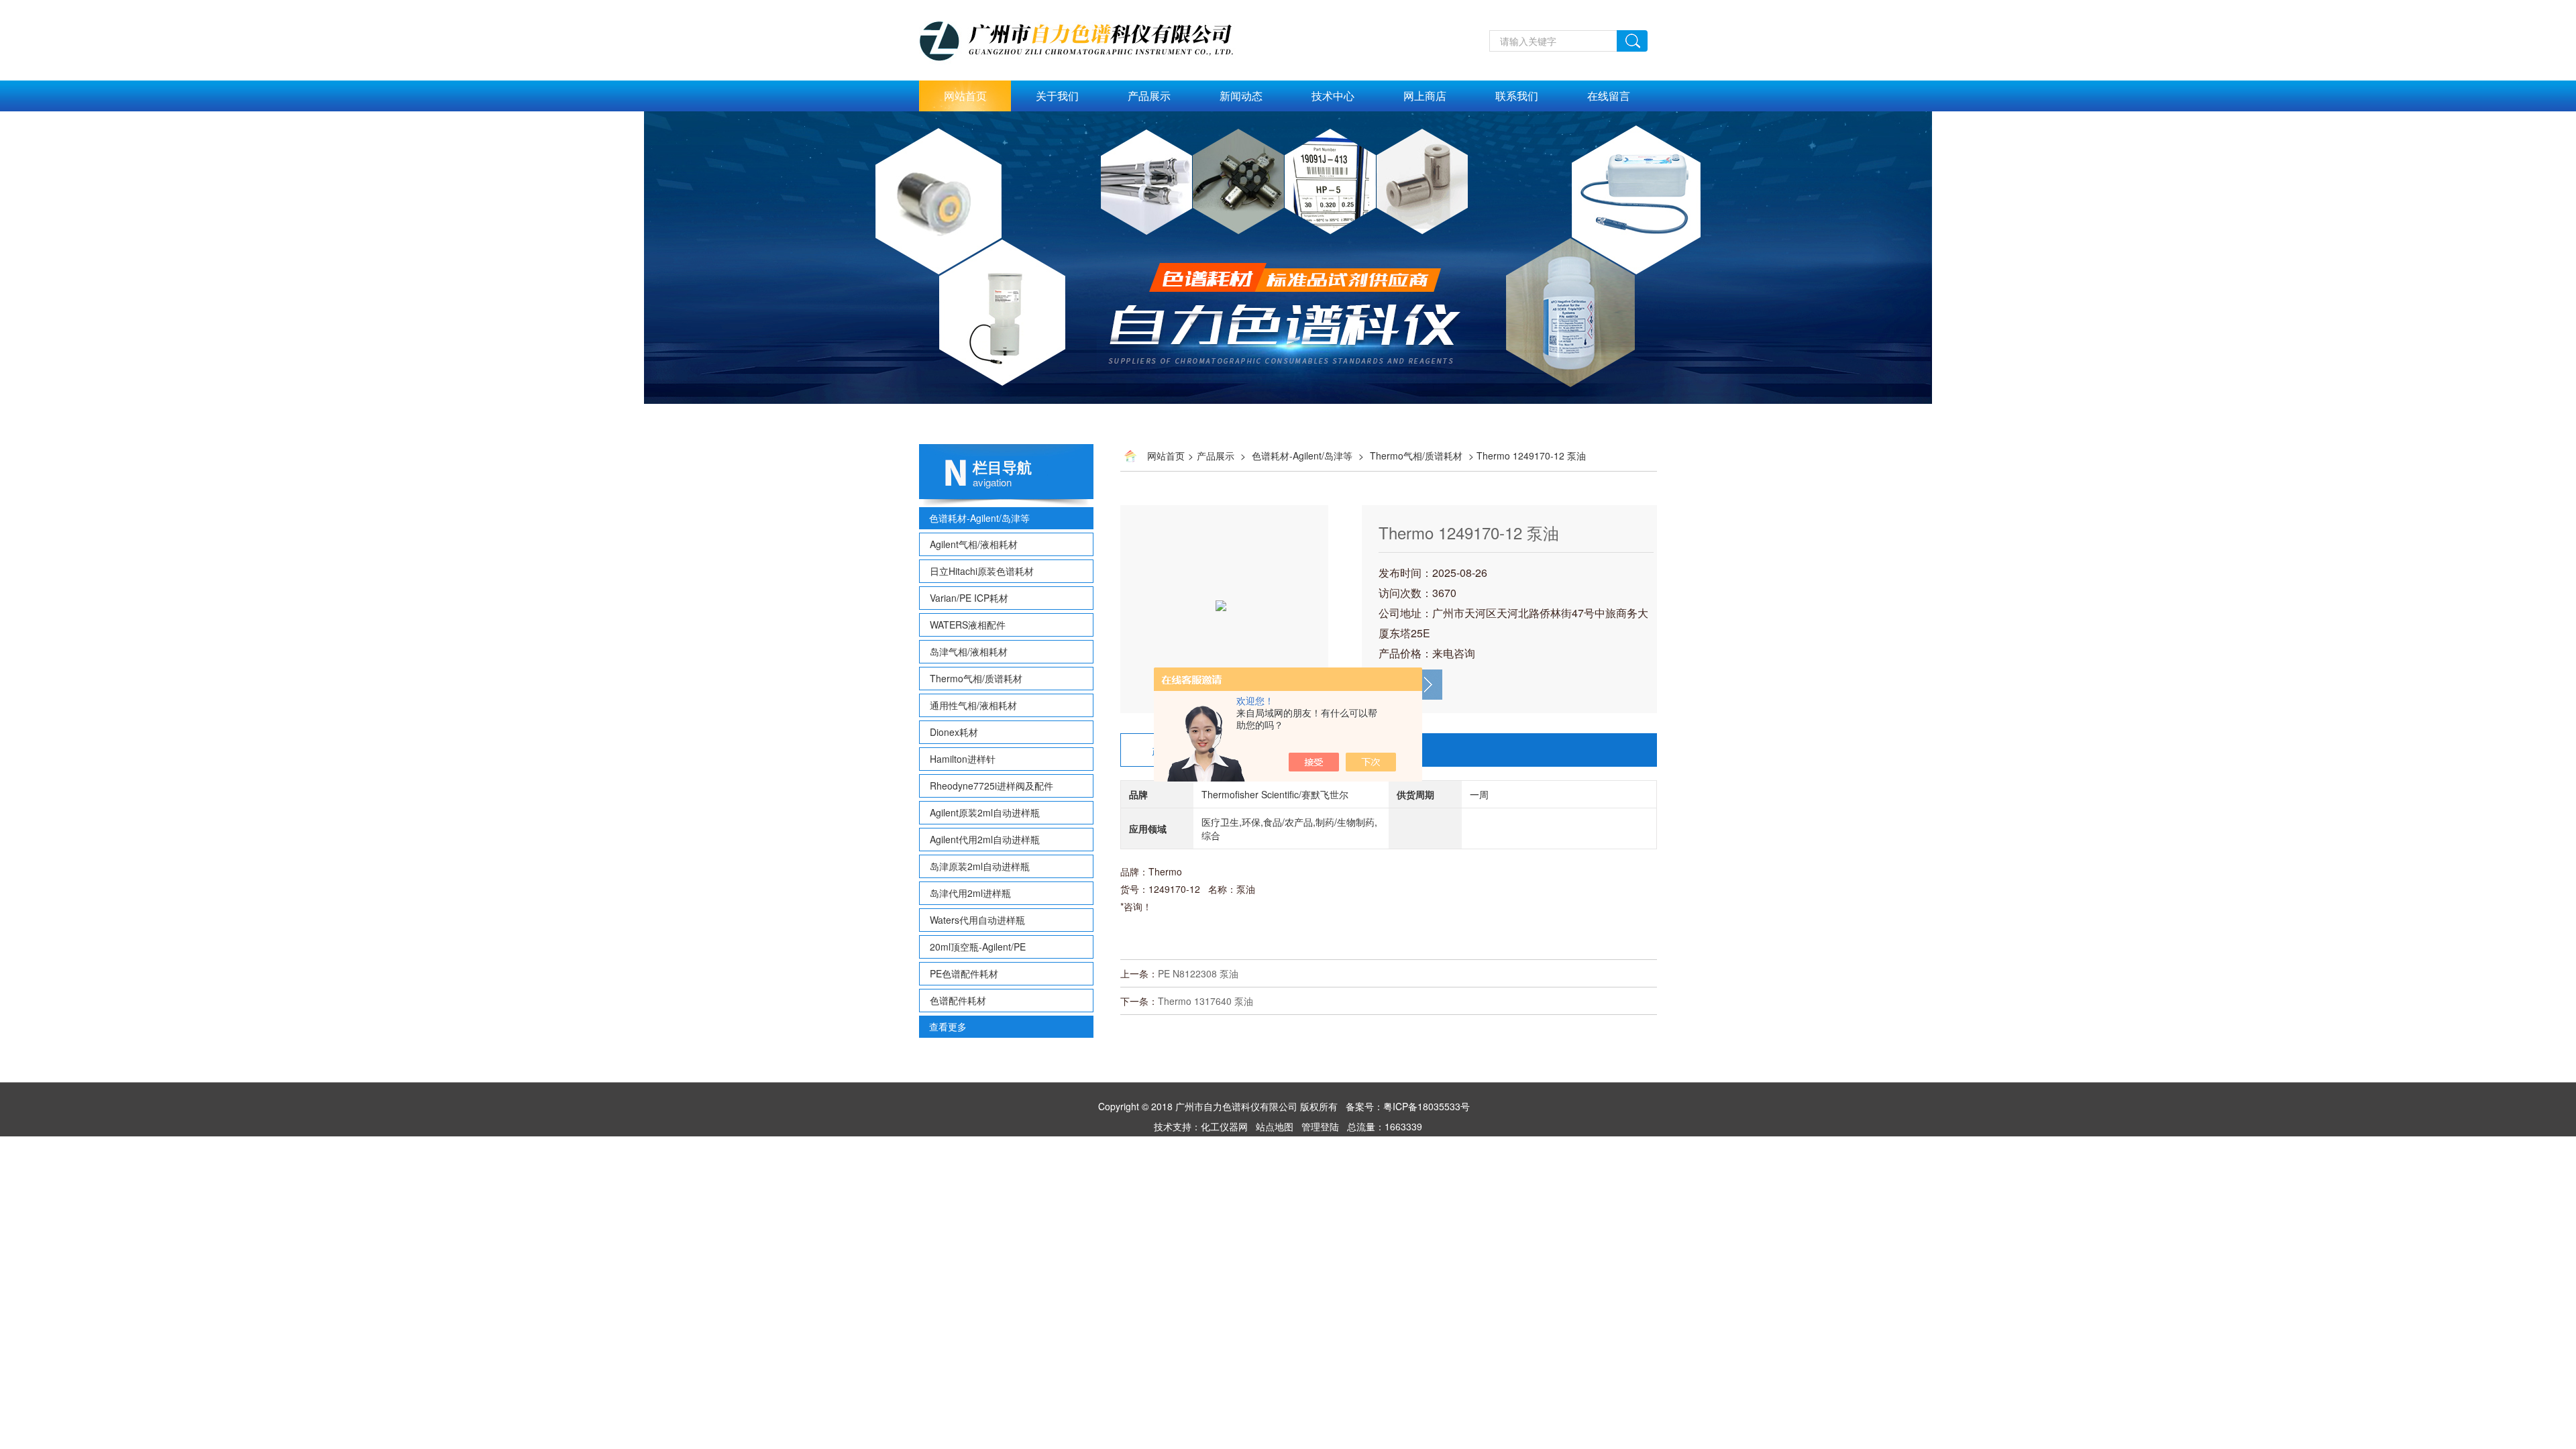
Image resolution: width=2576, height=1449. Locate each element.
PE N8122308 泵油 (1198, 973)
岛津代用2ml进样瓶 (970, 893)
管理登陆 (1320, 1126)
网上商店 (1425, 96)
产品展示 (1149, 96)
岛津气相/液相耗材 (969, 651)
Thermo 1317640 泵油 (1205, 1001)
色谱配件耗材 (958, 1000)
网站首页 (965, 96)
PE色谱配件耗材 (964, 973)
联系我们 (1517, 96)
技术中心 (1333, 96)
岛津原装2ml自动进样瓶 (980, 866)
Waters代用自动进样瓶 (977, 920)
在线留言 (1609, 96)
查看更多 (948, 1026)
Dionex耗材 (954, 732)
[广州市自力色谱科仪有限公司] (1091, 7)
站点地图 (1275, 1126)
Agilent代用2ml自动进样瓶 (985, 839)
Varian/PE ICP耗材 (969, 598)
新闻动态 (1241, 96)
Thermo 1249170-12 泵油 (1469, 532)
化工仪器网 (1224, 1126)
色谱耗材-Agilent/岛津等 (979, 518)
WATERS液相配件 (968, 625)
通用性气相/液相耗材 (973, 705)
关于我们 (1057, 96)
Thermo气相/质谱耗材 (976, 678)
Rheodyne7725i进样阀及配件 (991, 786)
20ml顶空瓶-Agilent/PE (978, 947)
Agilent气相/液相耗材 (974, 544)
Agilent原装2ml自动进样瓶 (985, 812)
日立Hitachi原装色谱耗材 (982, 571)
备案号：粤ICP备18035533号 (1408, 1106)
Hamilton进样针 (963, 759)
